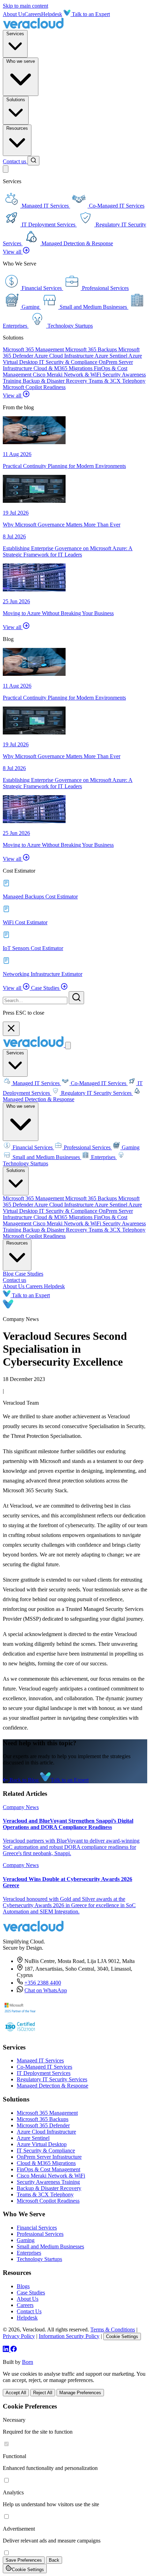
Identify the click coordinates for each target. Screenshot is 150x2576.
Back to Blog (24, 1780)
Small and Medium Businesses (46, 1157)
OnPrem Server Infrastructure (49, 2157)
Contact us (15, 161)
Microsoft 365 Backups (92, 349)
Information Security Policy (69, 2336)
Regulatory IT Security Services (96, 1093)
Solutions (16, 100)
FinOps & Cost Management (48, 2169)
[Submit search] (76, 998)
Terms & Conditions (113, 2329)
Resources (17, 128)
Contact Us (29, 2311)
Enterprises (103, 1157)
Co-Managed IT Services (99, 1083)
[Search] (33, 161)
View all (13, 252)
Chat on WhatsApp (46, 1990)
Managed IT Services (36, 1083)
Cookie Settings (122, 2336)
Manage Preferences (80, 2393)
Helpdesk (52, 14)
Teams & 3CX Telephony (117, 381)
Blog (9, 1274)
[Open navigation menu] (6, 169)
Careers (33, 14)
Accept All (16, 2393)
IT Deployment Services (44, 2073)
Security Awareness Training (48, 2182)
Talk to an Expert (90, 14)
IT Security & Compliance (69, 362)
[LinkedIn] (7, 2350)
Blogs (23, 2286)
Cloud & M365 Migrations (64, 368)
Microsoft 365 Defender (43, 2125)
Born (28, 2362)
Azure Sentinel (111, 356)
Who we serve (21, 61)
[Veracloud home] (33, 27)
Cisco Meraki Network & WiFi (68, 375)
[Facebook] (14, 2350)
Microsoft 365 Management (34, 349)
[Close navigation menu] (68, 1046)
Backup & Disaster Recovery (56, 381)
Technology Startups (39, 2259)
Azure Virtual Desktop (42, 2144)
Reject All (43, 2393)
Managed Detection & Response (39, 1099)
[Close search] (11, 1029)
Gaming (130, 1147)
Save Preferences (24, 2560)
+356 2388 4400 (43, 1983)
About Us (14, 14)
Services (15, 34)
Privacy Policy (19, 2336)
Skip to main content (25, 6)
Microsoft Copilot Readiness (34, 387)
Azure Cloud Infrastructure (64, 356)
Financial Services (33, 1147)
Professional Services (87, 1147)
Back (54, 2560)
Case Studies (46, 988)
